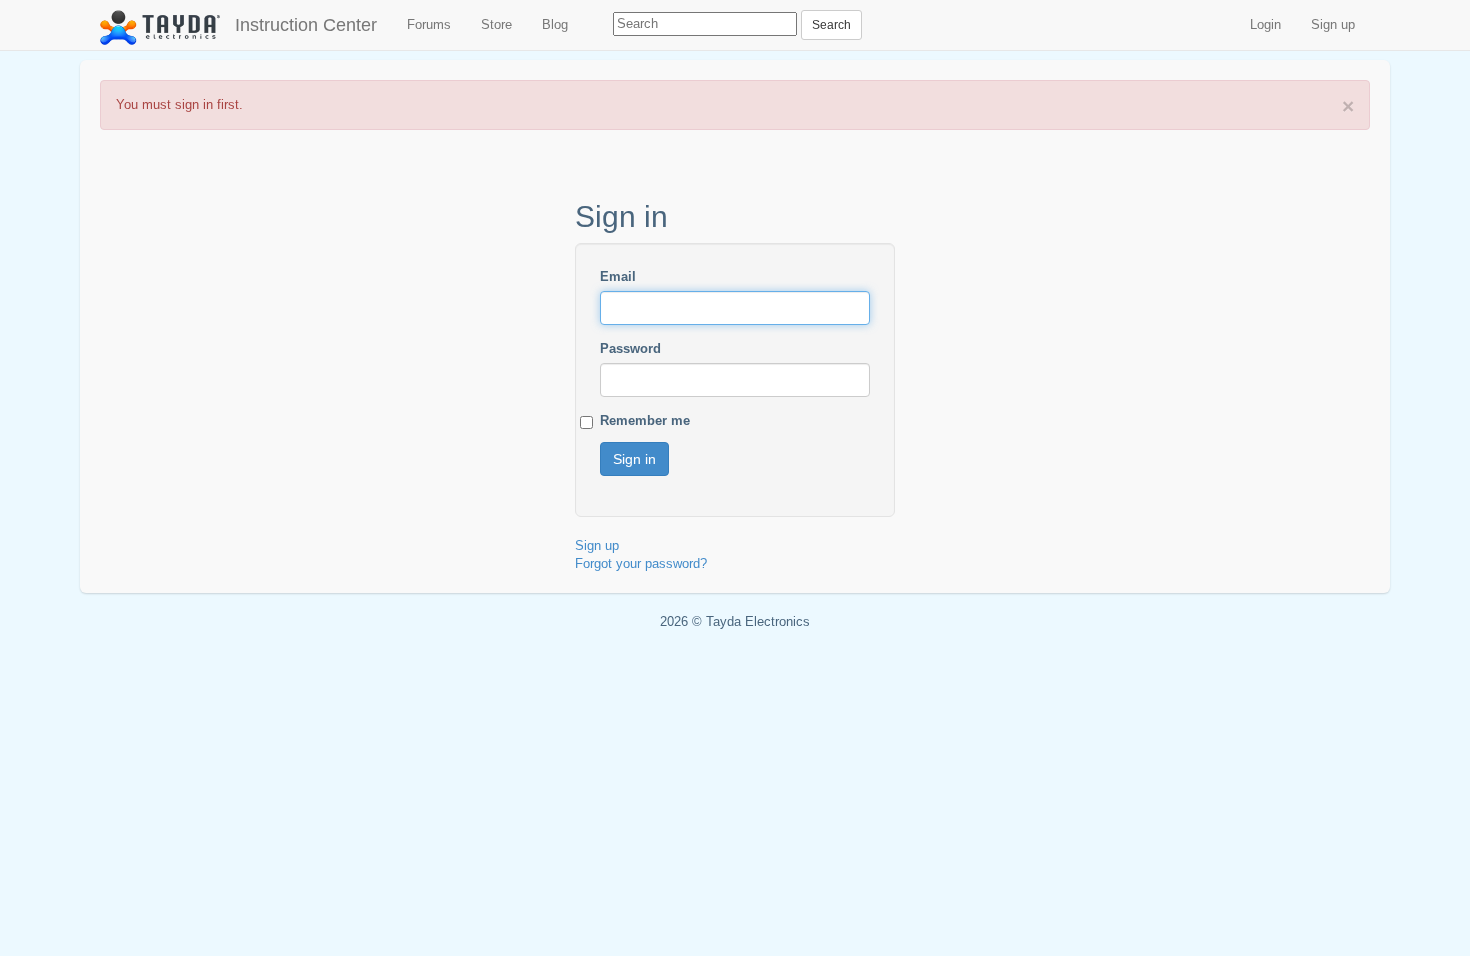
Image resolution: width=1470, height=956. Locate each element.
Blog (555, 24)
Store (496, 24)
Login (1265, 24)
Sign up (1333, 24)
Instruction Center (306, 25)
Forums (429, 24)
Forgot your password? (641, 563)
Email (618, 276)
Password (630, 348)
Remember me (645, 420)
